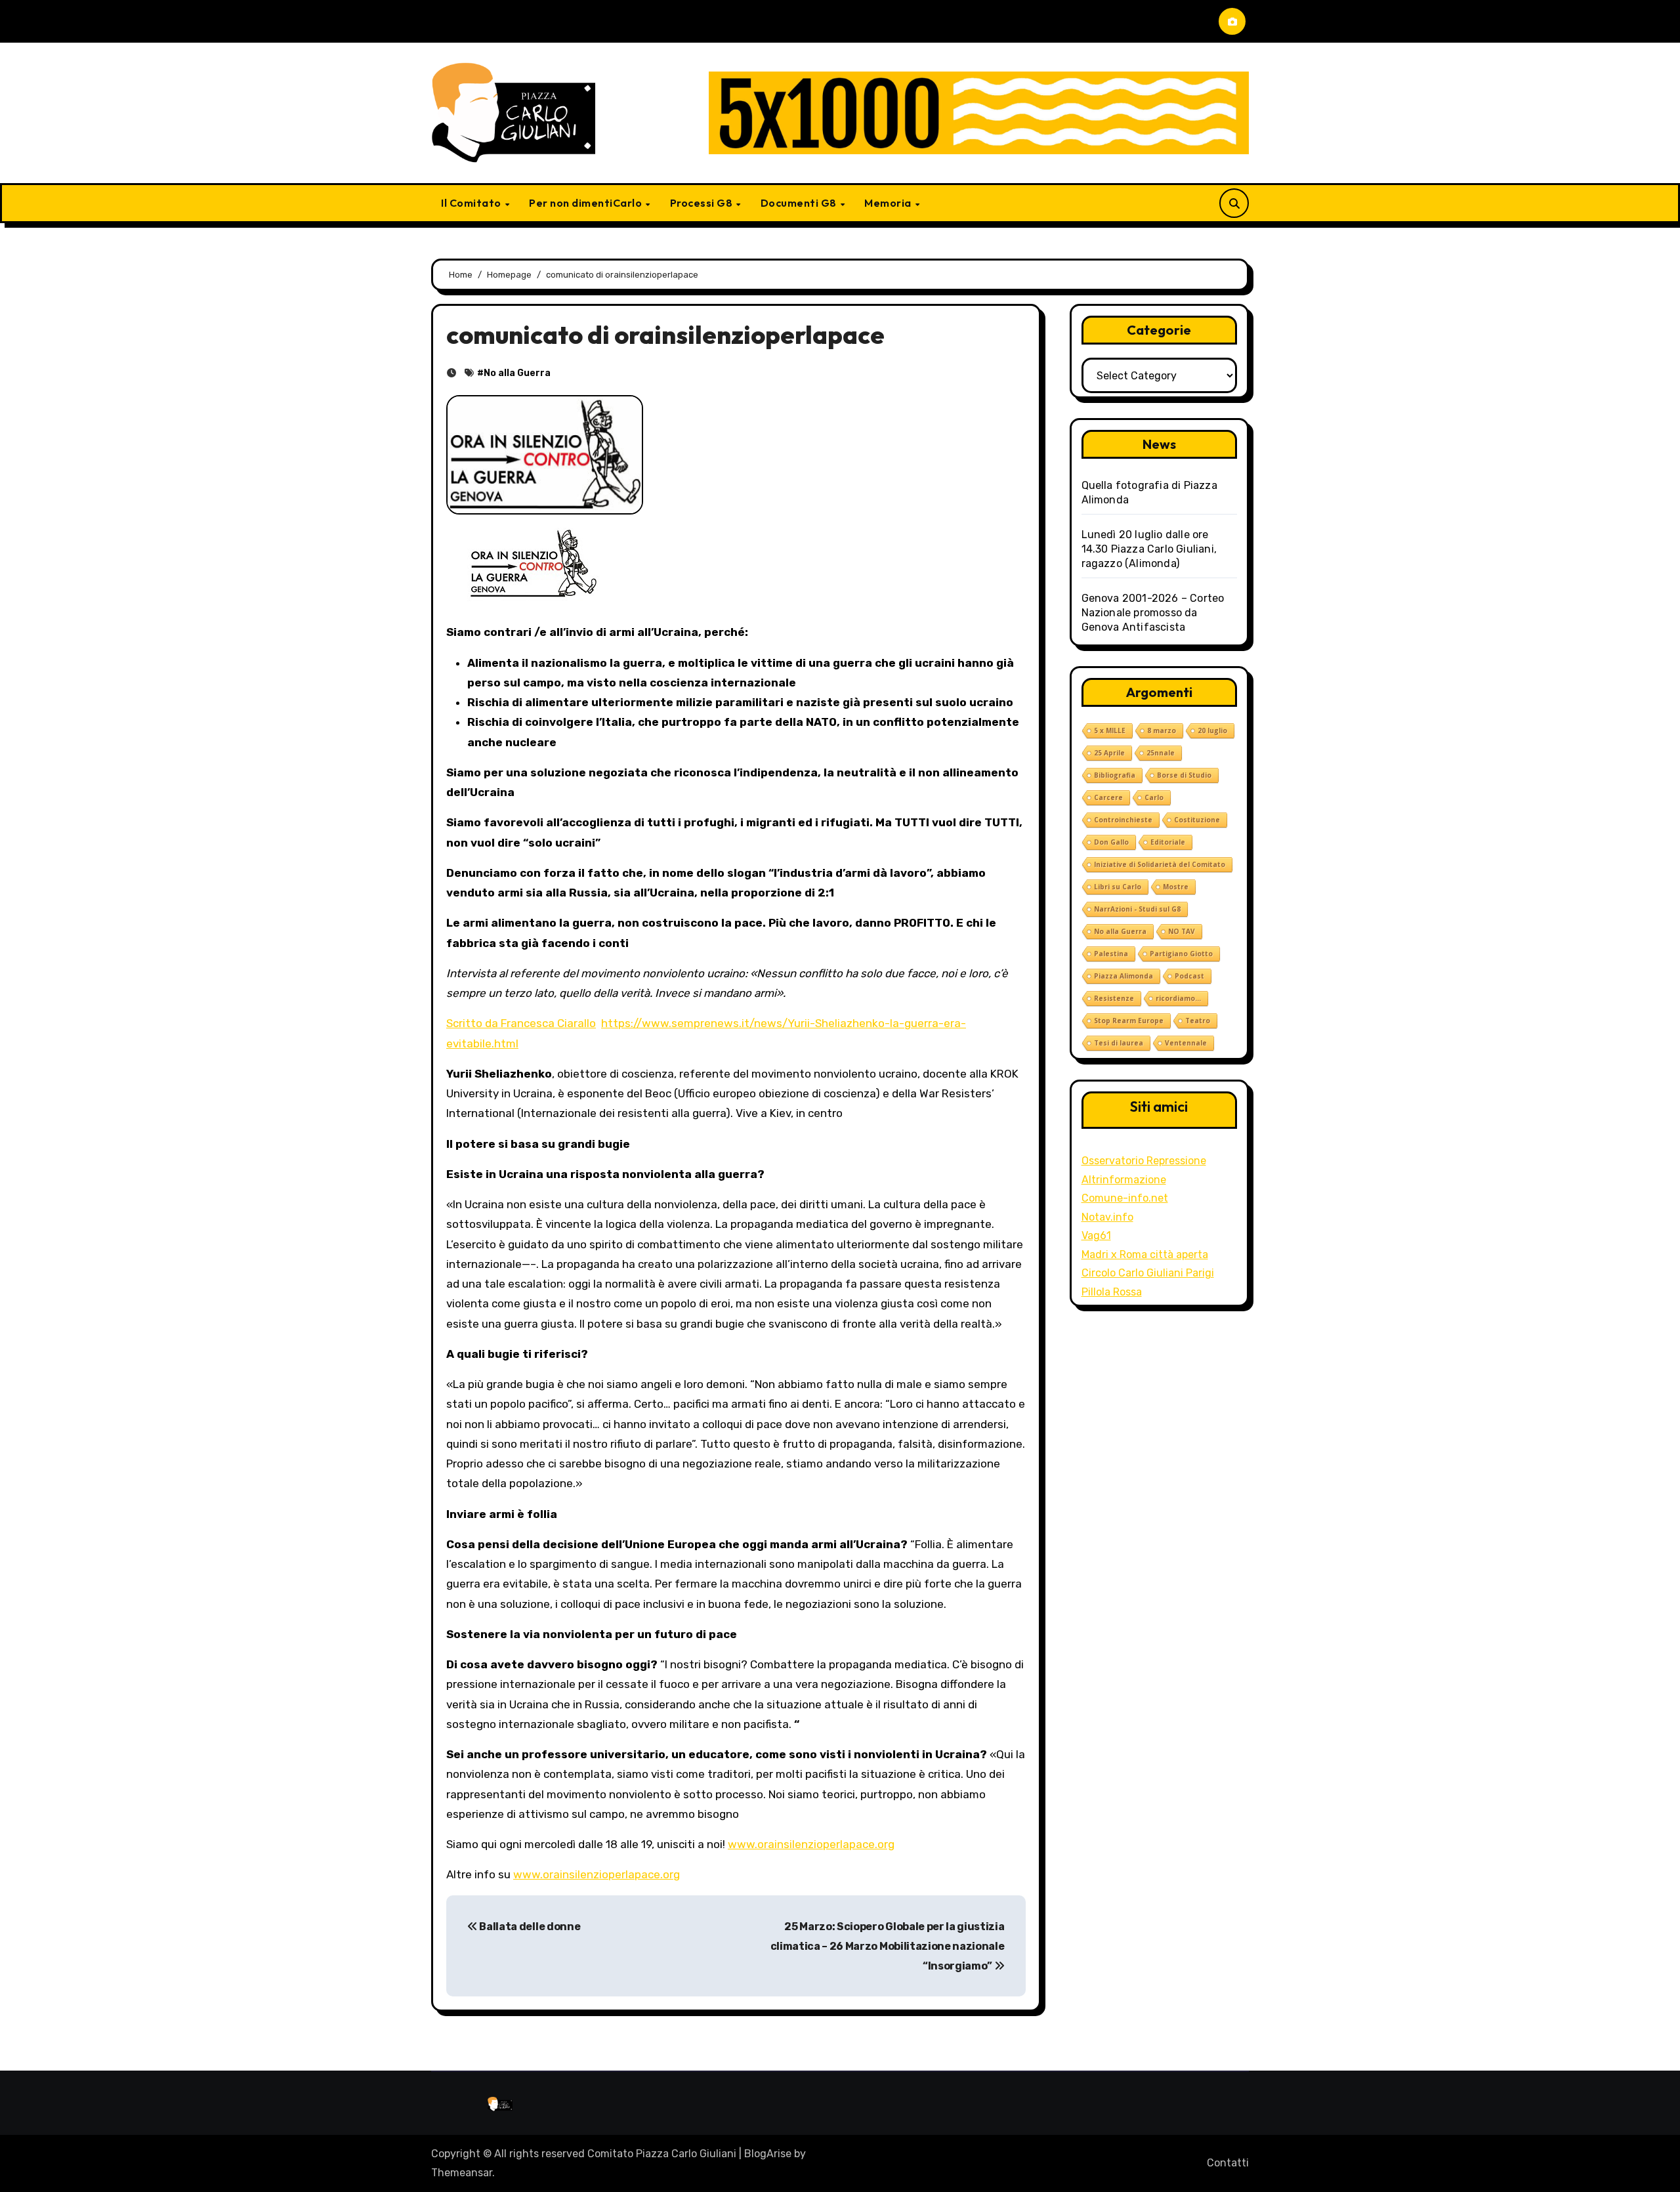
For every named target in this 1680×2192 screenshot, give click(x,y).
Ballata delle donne (529, 1927)
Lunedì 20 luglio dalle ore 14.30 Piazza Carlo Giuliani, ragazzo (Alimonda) (1149, 549)
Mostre (1176, 887)
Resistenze (1114, 998)
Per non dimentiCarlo (587, 203)
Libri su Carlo (1118, 887)
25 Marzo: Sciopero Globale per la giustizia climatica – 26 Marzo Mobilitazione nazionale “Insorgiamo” (888, 1947)
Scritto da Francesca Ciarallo (521, 1023)
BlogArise (768, 2154)
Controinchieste (1123, 820)
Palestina (1111, 954)
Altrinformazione (1124, 1180)
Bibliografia (1115, 775)
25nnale (1161, 753)
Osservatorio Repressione (1144, 1161)
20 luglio (1212, 730)
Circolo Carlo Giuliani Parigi (1148, 1273)
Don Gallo (1111, 842)
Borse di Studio (1184, 775)
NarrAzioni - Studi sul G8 (1137, 909)
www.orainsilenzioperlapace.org (811, 1844)
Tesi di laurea (1119, 1043)
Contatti (1228, 2163)
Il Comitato (472, 203)
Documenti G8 (800, 203)
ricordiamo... (1178, 998)
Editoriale (1168, 842)
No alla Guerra (517, 373)
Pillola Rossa (1112, 1292)
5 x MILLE (1110, 730)
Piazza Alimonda (1123, 976)
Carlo (1154, 797)
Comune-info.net (1125, 1198)
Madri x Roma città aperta (1145, 1254)
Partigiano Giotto (1181, 954)
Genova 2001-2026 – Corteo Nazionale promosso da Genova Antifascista (1153, 613)
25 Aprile (1109, 753)
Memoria (889, 203)
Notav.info (1107, 1217)
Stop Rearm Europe (1129, 1021)
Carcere (1108, 797)
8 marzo (1162, 730)
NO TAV (1182, 931)
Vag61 (1096, 1235)
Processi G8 (703, 203)
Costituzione (1197, 820)
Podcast (1189, 976)
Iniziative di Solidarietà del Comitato (1160, 864)
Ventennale (1186, 1043)
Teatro (1198, 1021)
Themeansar (462, 2173)
